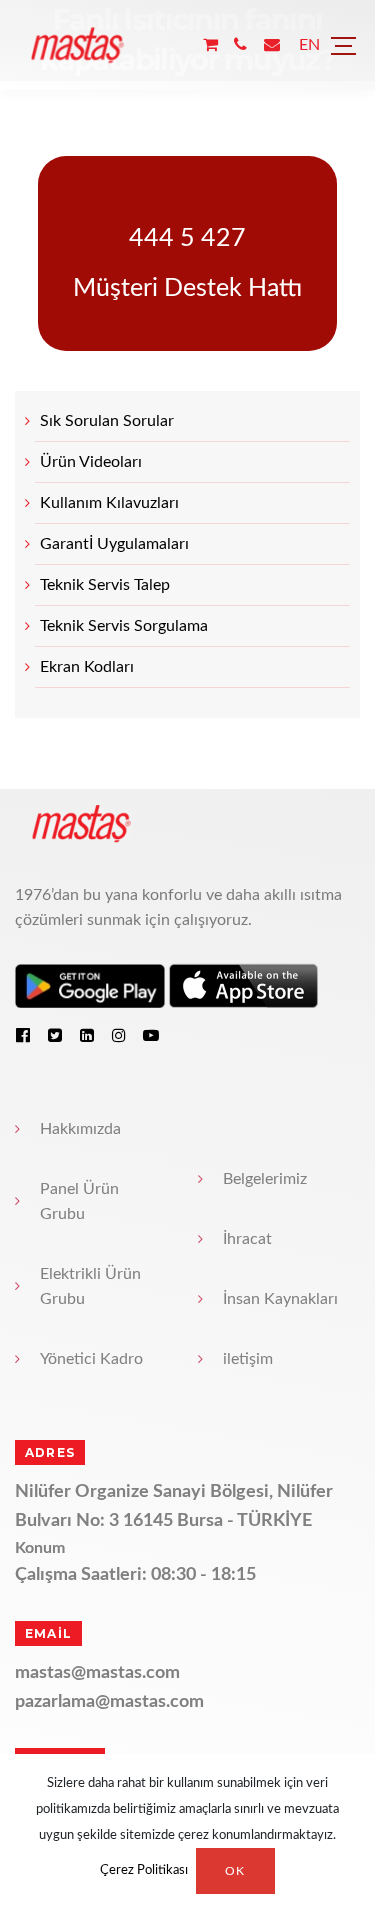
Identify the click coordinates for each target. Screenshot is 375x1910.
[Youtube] (151, 1035)
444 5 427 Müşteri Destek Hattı (187, 263)
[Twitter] (55, 1035)
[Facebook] (23, 1035)
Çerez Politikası (144, 1871)
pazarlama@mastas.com (109, 1702)
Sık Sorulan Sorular (107, 421)
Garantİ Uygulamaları (114, 544)
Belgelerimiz (265, 1179)
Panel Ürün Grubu (79, 1201)
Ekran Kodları (87, 667)
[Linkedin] (87, 1035)
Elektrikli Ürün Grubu (90, 1286)
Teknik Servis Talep (105, 585)
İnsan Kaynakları (280, 1299)
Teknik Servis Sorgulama (124, 626)
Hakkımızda (80, 1129)
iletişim (248, 1359)
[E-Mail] (272, 45)
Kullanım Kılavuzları (109, 503)
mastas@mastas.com (97, 1673)
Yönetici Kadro (91, 1359)
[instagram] (119, 1035)
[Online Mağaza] (210, 45)
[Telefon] (240, 45)
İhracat (247, 1239)
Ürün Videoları (91, 462)
